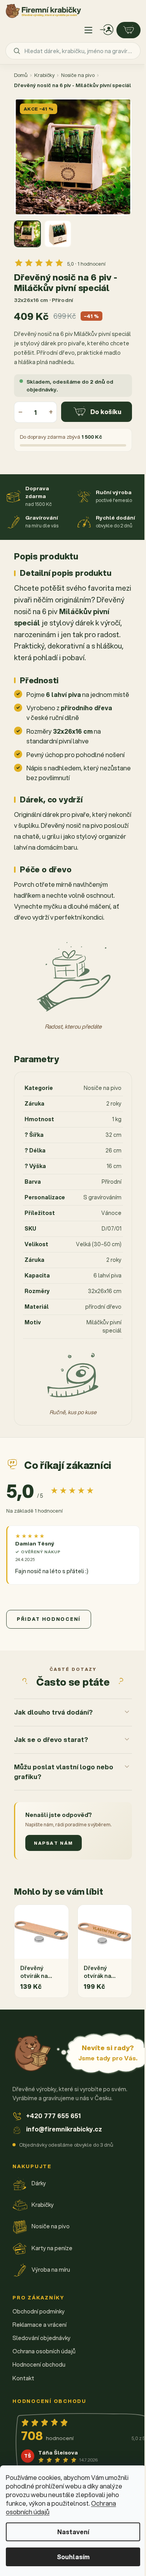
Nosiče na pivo (78, 75)
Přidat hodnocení (49, 1619)
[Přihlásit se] (107, 30)
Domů (21, 75)
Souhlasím (73, 2557)
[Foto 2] (58, 234)
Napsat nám (54, 1864)
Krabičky (44, 75)
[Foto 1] (27, 234)
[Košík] (128, 30)
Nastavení (73, 2532)
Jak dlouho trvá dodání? (53, 1733)
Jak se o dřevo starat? (51, 1761)
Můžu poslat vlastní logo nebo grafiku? (55, 1792)
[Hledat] (17, 51)
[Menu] (88, 30)
